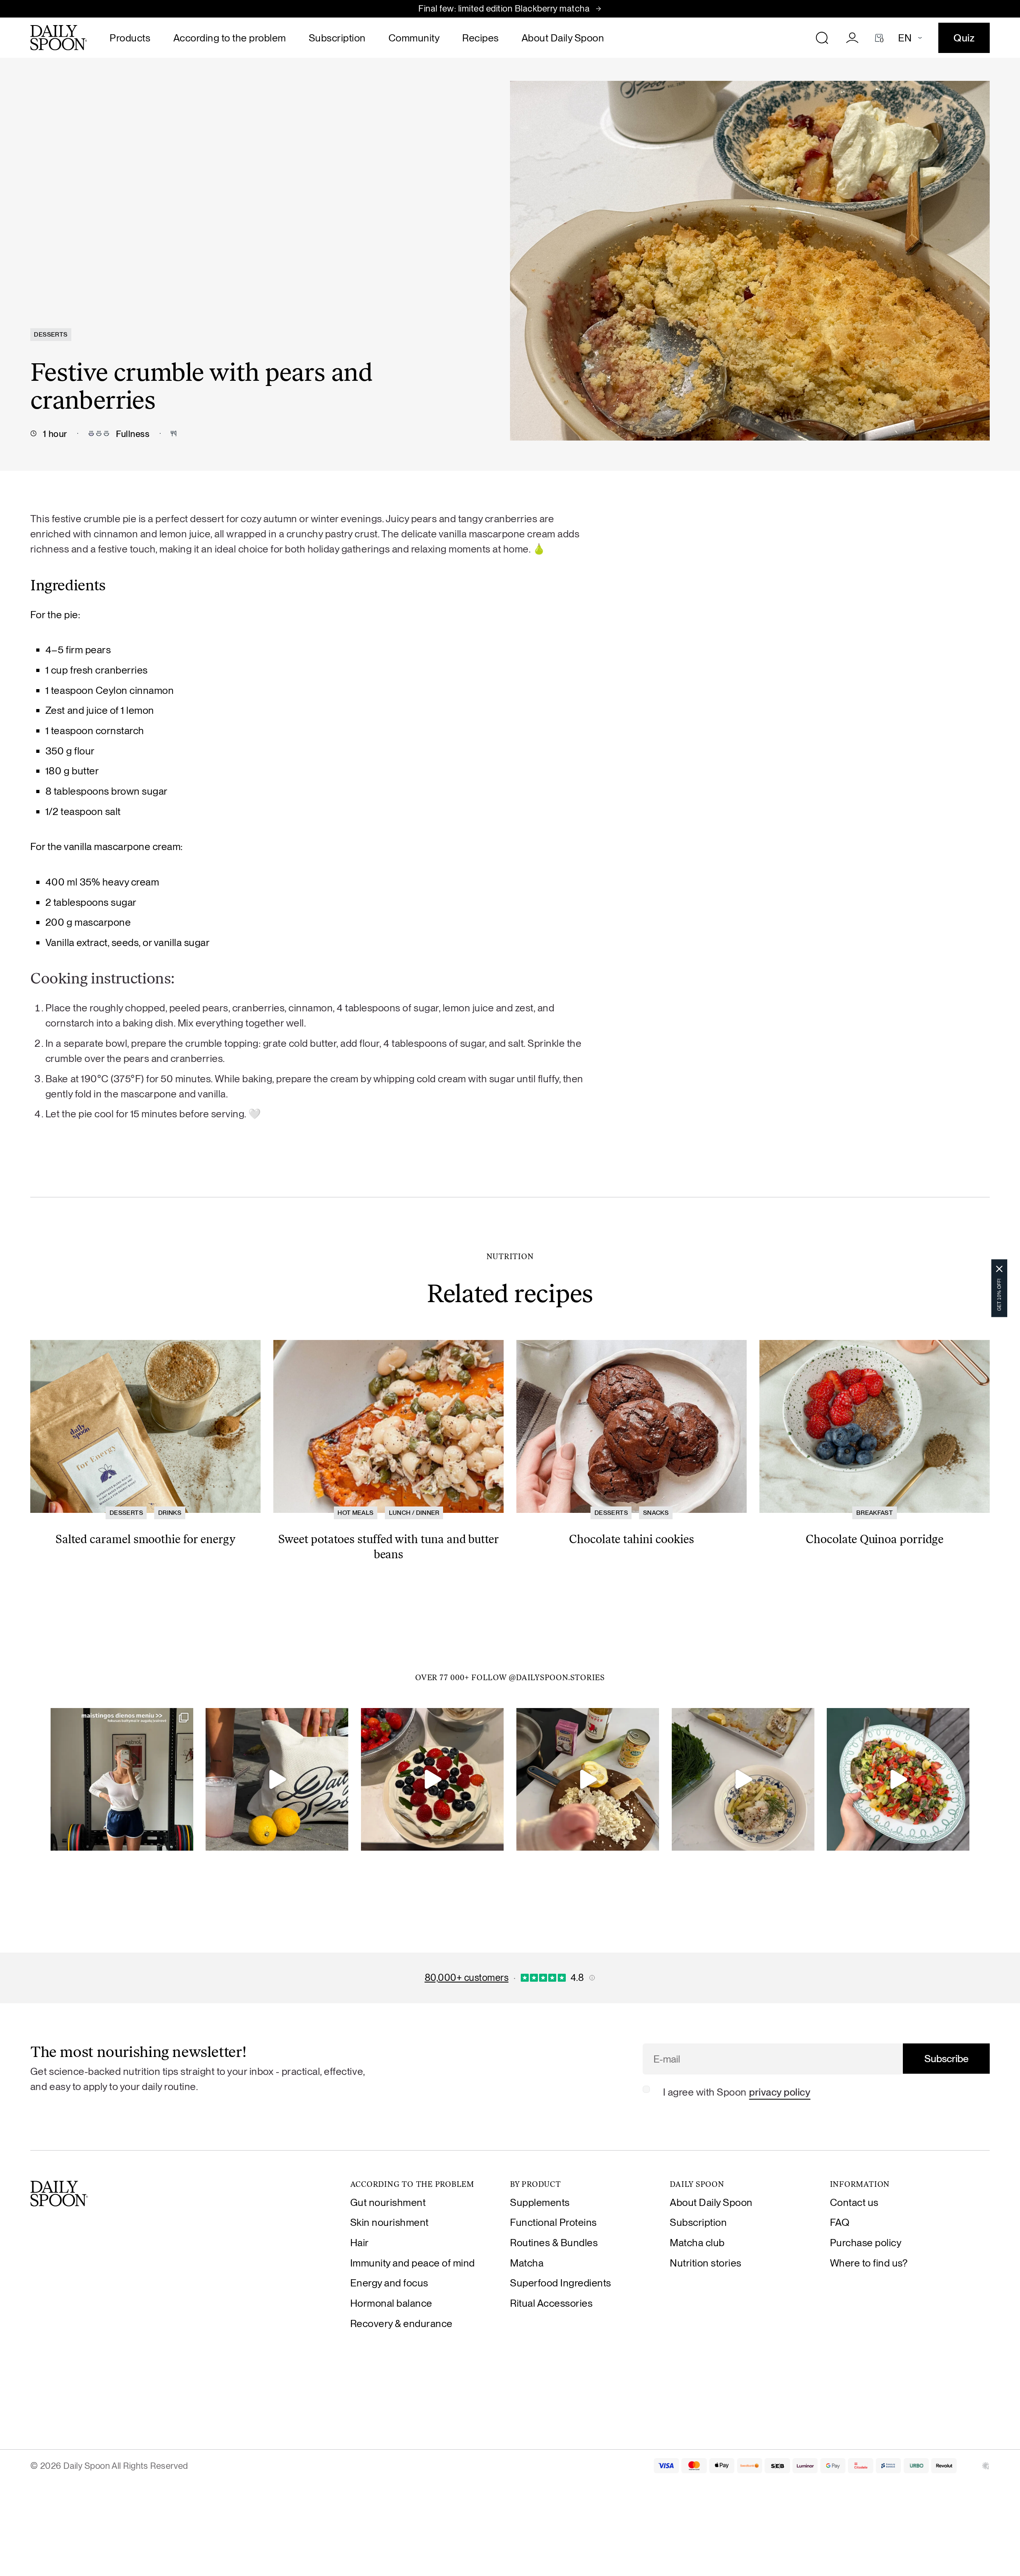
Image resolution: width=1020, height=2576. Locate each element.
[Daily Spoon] (59, 38)
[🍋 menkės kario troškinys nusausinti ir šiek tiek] (588, 1779)
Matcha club (697, 2243)
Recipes (481, 38)
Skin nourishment (389, 2222)
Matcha (527, 2263)
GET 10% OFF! (999, 1294)
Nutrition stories (706, 2263)
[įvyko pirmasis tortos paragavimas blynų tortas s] (432, 1779)
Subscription (337, 38)
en (905, 38)
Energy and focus (389, 2283)
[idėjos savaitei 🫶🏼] (122, 1779)
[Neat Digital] (986, 2466)
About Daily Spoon (563, 38)
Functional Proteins (553, 2222)
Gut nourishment (388, 2202)
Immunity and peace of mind (413, 2263)
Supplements (540, 2202)
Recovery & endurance (401, 2323)
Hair (360, 2243)
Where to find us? (869, 2263)
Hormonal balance (391, 2303)
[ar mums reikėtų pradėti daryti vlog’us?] (277, 1779)
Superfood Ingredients (561, 2283)
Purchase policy (866, 2243)
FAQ (840, 2222)
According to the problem (230, 38)
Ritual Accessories (551, 2303)
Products (130, 38)
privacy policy (780, 2092)
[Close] (999, 1269)
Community (414, 38)
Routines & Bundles (554, 2243)
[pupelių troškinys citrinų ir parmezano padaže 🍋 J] (743, 1779)
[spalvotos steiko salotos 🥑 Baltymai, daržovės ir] (898, 1779)
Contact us (854, 2202)
